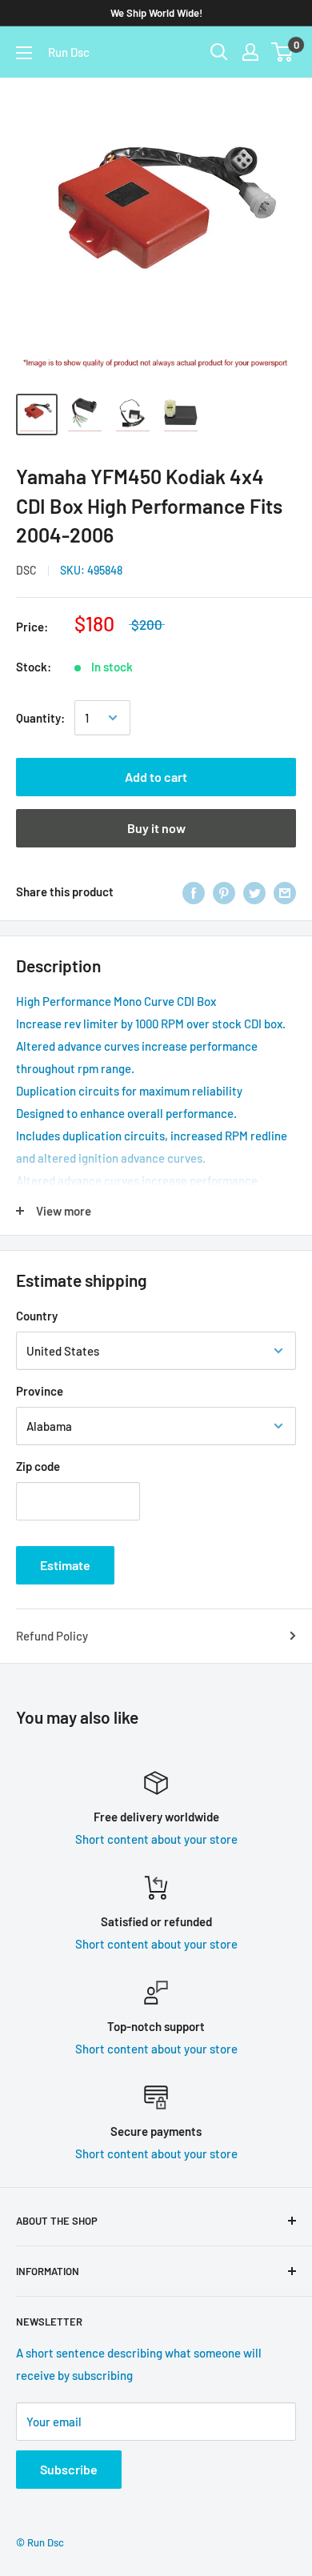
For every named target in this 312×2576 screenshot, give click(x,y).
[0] (283, 52)
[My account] (250, 52)
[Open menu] (24, 53)
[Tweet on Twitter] (254, 891)
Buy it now (156, 828)
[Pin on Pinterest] (224, 891)
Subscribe (69, 2469)
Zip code (38, 1466)
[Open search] (219, 52)
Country (37, 1316)
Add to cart (156, 777)
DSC (26, 570)
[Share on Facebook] (194, 891)
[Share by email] (285, 891)
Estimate (65, 1565)
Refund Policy (52, 1636)
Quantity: (40, 718)
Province (40, 1391)
